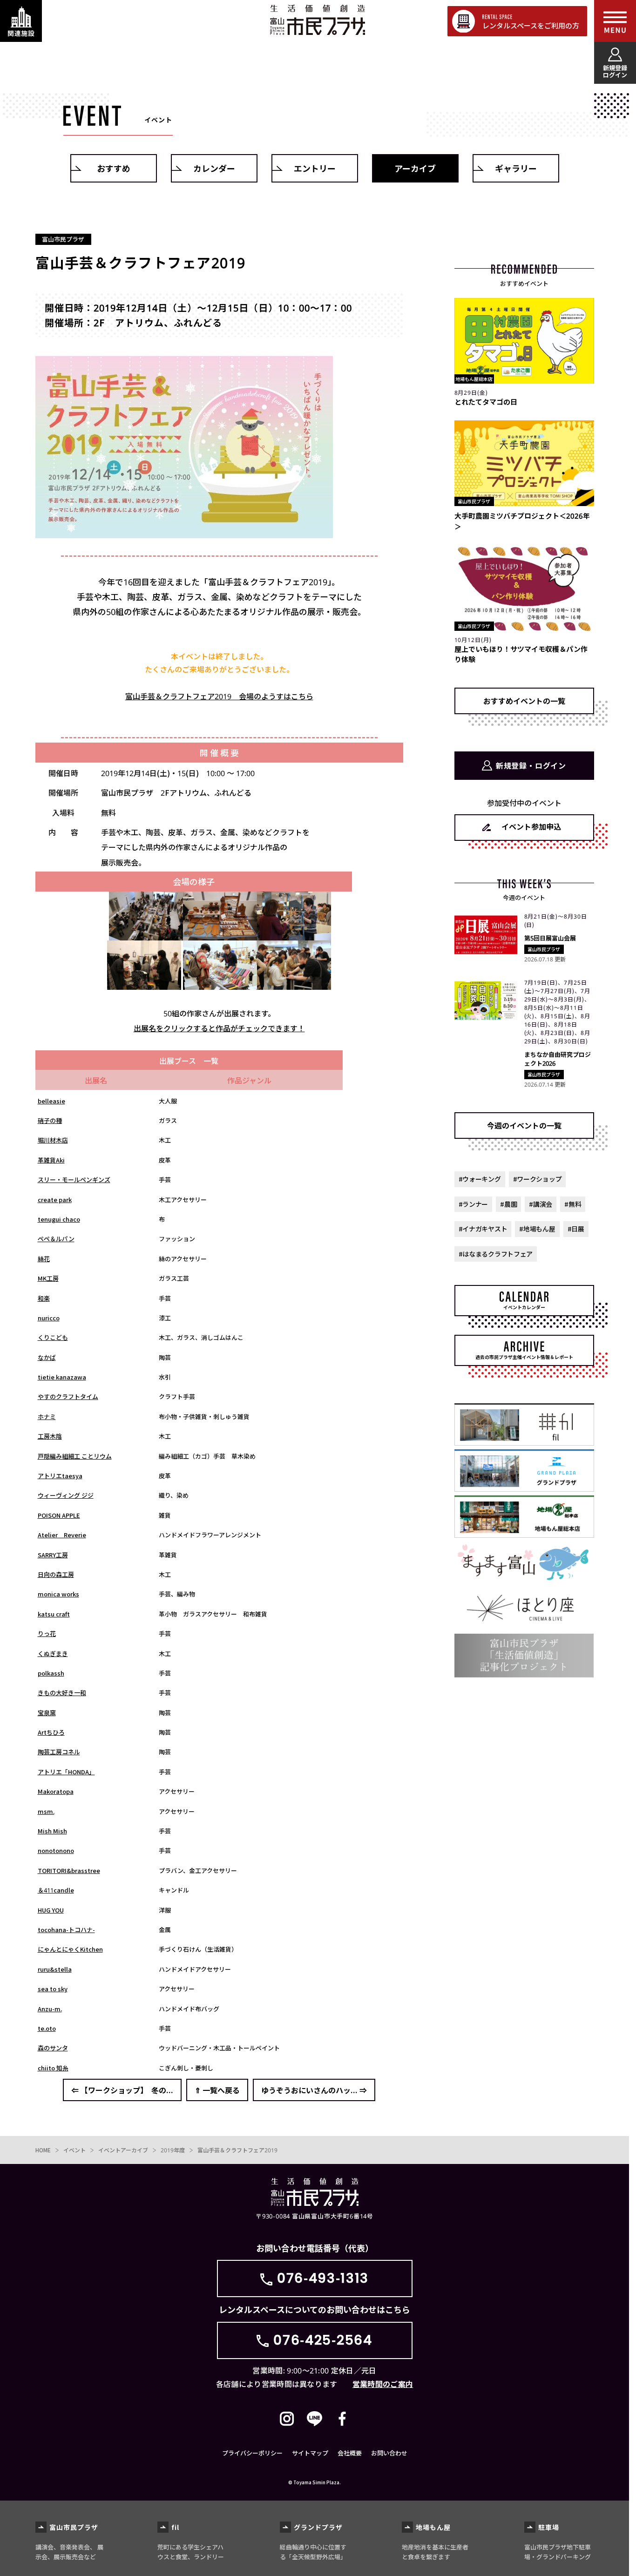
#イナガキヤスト (483, 1229)
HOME (43, 2150)
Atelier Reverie (62, 1535)
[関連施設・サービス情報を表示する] (21, 21)
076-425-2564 (323, 2340)
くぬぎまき (53, 1653)
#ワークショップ (538, 1179)
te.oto (47, 2028)
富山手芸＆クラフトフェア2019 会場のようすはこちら (219, 696)
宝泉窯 (47, 1713)
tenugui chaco (59, 1219)
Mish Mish (52, 1831)
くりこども (53, 1337)
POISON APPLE (59, 1515)
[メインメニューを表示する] (615, 21)
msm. (46, 1811)
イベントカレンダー (524, 1307)
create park (55, 1200)
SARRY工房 (53, 1555)
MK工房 (48, 1278)
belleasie (51, 1101)
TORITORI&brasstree (69, 1870)
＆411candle (56, 1890)
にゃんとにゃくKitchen (70, 1949)
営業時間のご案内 (383, 2384)
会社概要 (350, 2453)
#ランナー (474, 1204)
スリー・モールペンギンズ (74, 1180)
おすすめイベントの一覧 (524, 701)
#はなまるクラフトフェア (496, 1254)
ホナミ (47, 1416)
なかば (47, 1357)
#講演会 (541, 1204)
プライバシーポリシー (252, 2453)
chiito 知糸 (53, 2068)
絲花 (44, 1259)
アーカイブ (415, 168)
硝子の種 (50, 1120)
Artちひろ (51, 1732)
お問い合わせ (389, 2453)
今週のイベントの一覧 (524, 1125)
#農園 (508, 1204)
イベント (74, 2150)
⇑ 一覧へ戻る (217, 2090)
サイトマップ (310, 2453)
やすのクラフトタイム (68, 1396)
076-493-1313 (323, 2278)
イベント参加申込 (531, 826)
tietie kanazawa (62, 1377)
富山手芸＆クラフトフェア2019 (237, 2150)
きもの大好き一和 (62, 1693)
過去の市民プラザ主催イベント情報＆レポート (524, 1357)
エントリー (315, 168)
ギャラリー (516, 168)
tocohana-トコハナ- (66, 1930)
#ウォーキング (480, 1179)
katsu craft (54, 1614)
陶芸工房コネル (59, 1752)
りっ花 (47, 1633)
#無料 (573, 1204)
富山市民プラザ (317, 20)
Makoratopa (56, 1791)
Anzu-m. (50, 2009)
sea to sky (53, 1989)
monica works (58, 1594)
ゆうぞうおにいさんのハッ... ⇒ (314, 2090)
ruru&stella (55, 1969)
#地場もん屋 (537, 1229)
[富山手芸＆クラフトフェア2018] (146, 933)
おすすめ (114, 168)
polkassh (51, 1673)
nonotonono (56, 1850)
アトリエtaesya (60, 1476)
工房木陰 (50, 1436)
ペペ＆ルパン (56, 1239)
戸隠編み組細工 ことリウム (75, 1456)
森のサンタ (53, 2048)
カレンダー (214, 168)
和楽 (44, 1298)
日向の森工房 (56, 1574)
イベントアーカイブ (123, 2150)
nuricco (49, 1318)
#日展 (576, 1229)
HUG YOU (51, 1910)
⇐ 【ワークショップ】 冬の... (122, 2090)
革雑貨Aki (51, 1160)
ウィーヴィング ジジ (66, 1495)
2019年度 (173, 2150)
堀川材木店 (53, 1140)
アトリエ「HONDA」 (66, 1772)
